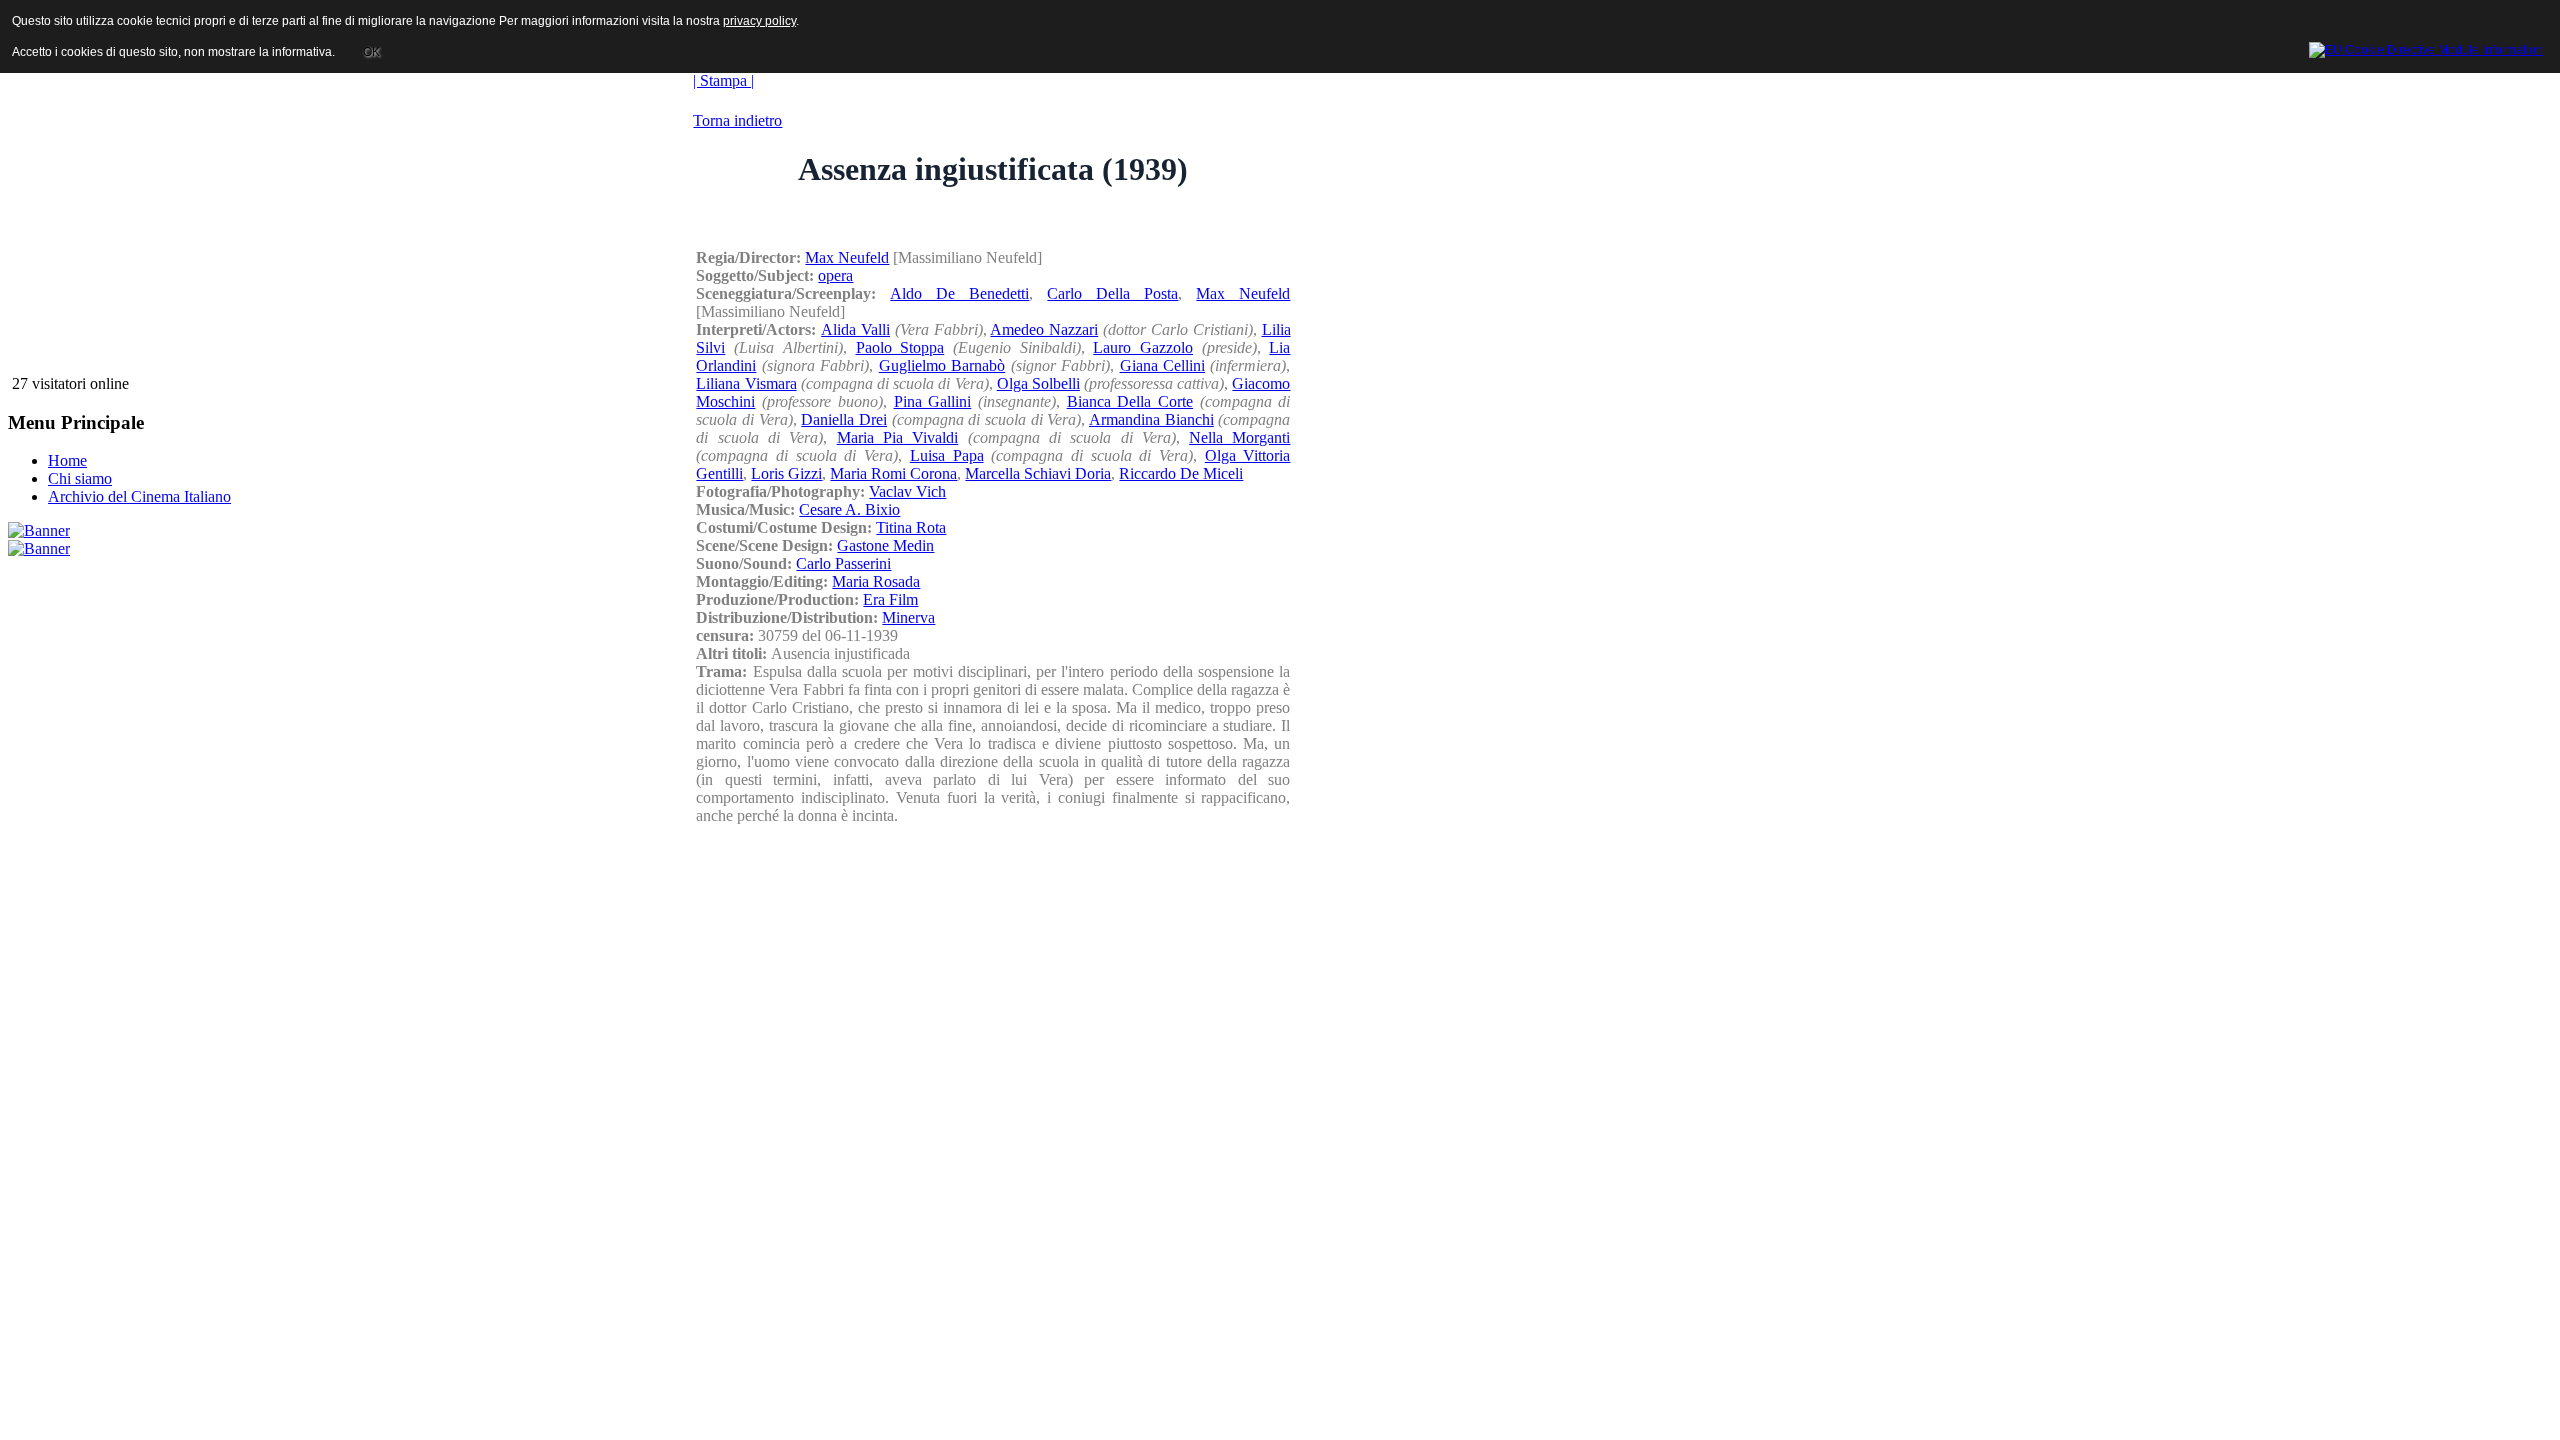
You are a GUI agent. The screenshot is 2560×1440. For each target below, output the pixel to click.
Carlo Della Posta (1112, 293)
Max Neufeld (847, 257)
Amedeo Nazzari (1044, 329)
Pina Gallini (933, 401)
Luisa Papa (947, 455)
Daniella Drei (844, 419)
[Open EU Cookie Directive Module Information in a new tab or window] (2426, 47)
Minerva (908, 617)
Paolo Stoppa (900, 347)
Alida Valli (855, 329)
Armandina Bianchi (1151, 419)
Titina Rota (911, 527)
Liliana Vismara (746, 383)
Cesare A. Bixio (849, 509)
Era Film (890, 599)
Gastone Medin (885, 545)
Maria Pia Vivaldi (898, 437)
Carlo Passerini (843, 563)
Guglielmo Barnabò (942, 365)
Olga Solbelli (1038, 383)
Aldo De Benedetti (959, 293)
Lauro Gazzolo (1143, 347)
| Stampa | (723, 80)
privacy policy (759, 21)
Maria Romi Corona (893, 473)
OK (371, 52)
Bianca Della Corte (1130, 401)
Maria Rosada (876, 581)
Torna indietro (737, 120)
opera (835, 275)
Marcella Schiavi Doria (1038, 473)
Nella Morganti (1239, 437)
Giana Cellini (1162, 365)
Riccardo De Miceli (1181, 473)
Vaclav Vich (907, 491)
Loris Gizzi (786, 473)
